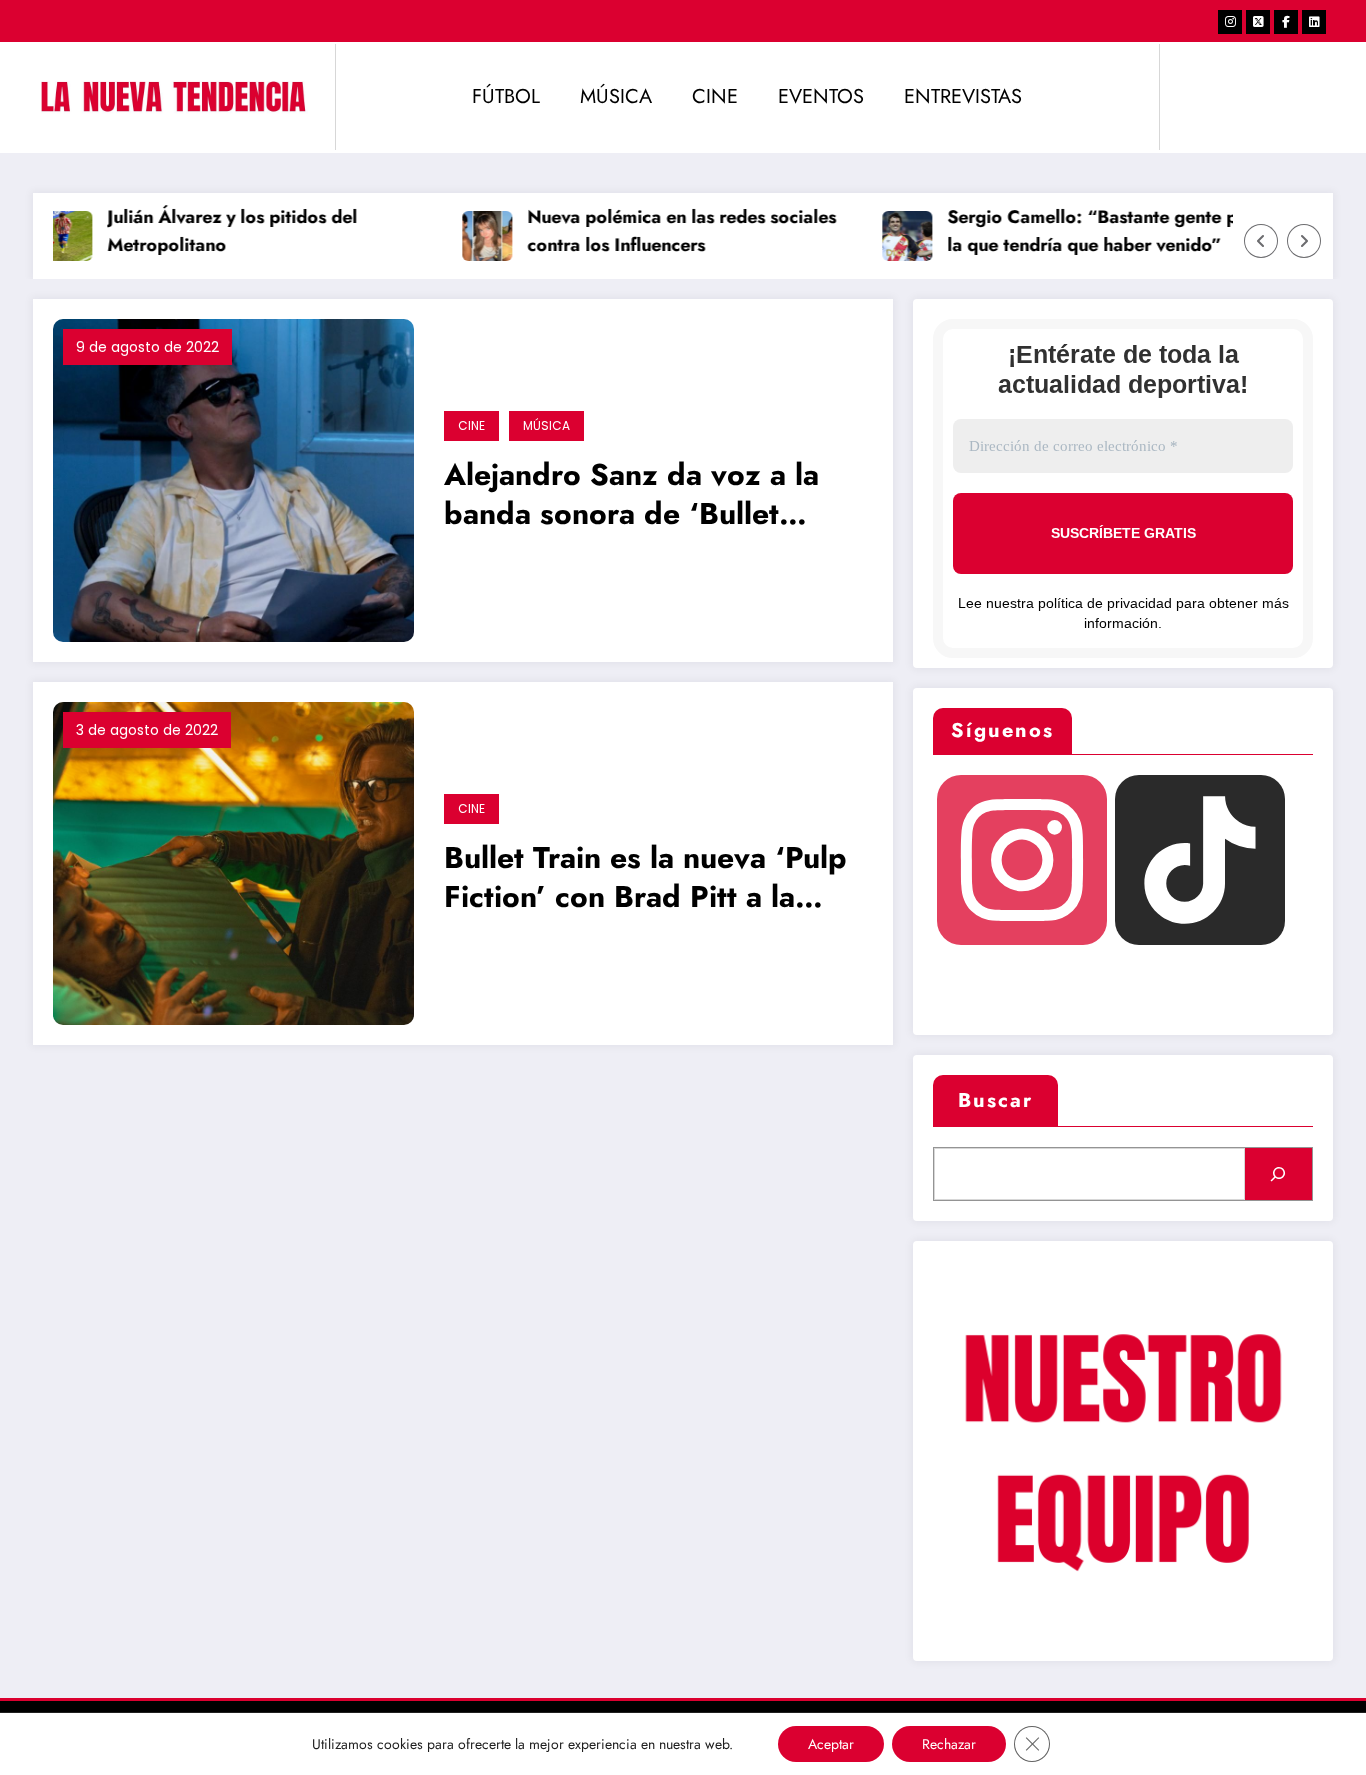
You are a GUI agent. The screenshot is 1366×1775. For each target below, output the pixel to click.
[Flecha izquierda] (1261, 241)
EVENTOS (821, 96)
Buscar (995, 1100)
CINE (715, 96)
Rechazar (949, 1744)
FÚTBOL (506, 96)
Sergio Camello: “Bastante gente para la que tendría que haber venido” (1086, 231)
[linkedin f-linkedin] (1314, 22)
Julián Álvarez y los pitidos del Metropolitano (213, 231)
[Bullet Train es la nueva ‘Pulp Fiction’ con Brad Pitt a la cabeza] (233, 861)
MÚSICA (616, 96)
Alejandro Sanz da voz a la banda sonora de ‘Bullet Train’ (631, 496)
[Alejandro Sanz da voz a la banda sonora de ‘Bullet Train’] (233, 478)
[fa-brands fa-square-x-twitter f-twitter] (1258, 22)
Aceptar (831, 1744)
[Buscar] (1278, 1174)
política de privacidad (1105, 603)
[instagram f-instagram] (1230, 22)
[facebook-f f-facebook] (1286, 22)
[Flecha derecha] (1304, 241)
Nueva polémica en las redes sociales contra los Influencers (662, 231)
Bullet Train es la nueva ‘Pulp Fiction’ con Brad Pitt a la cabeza (645, 879)
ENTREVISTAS (963, 96)
